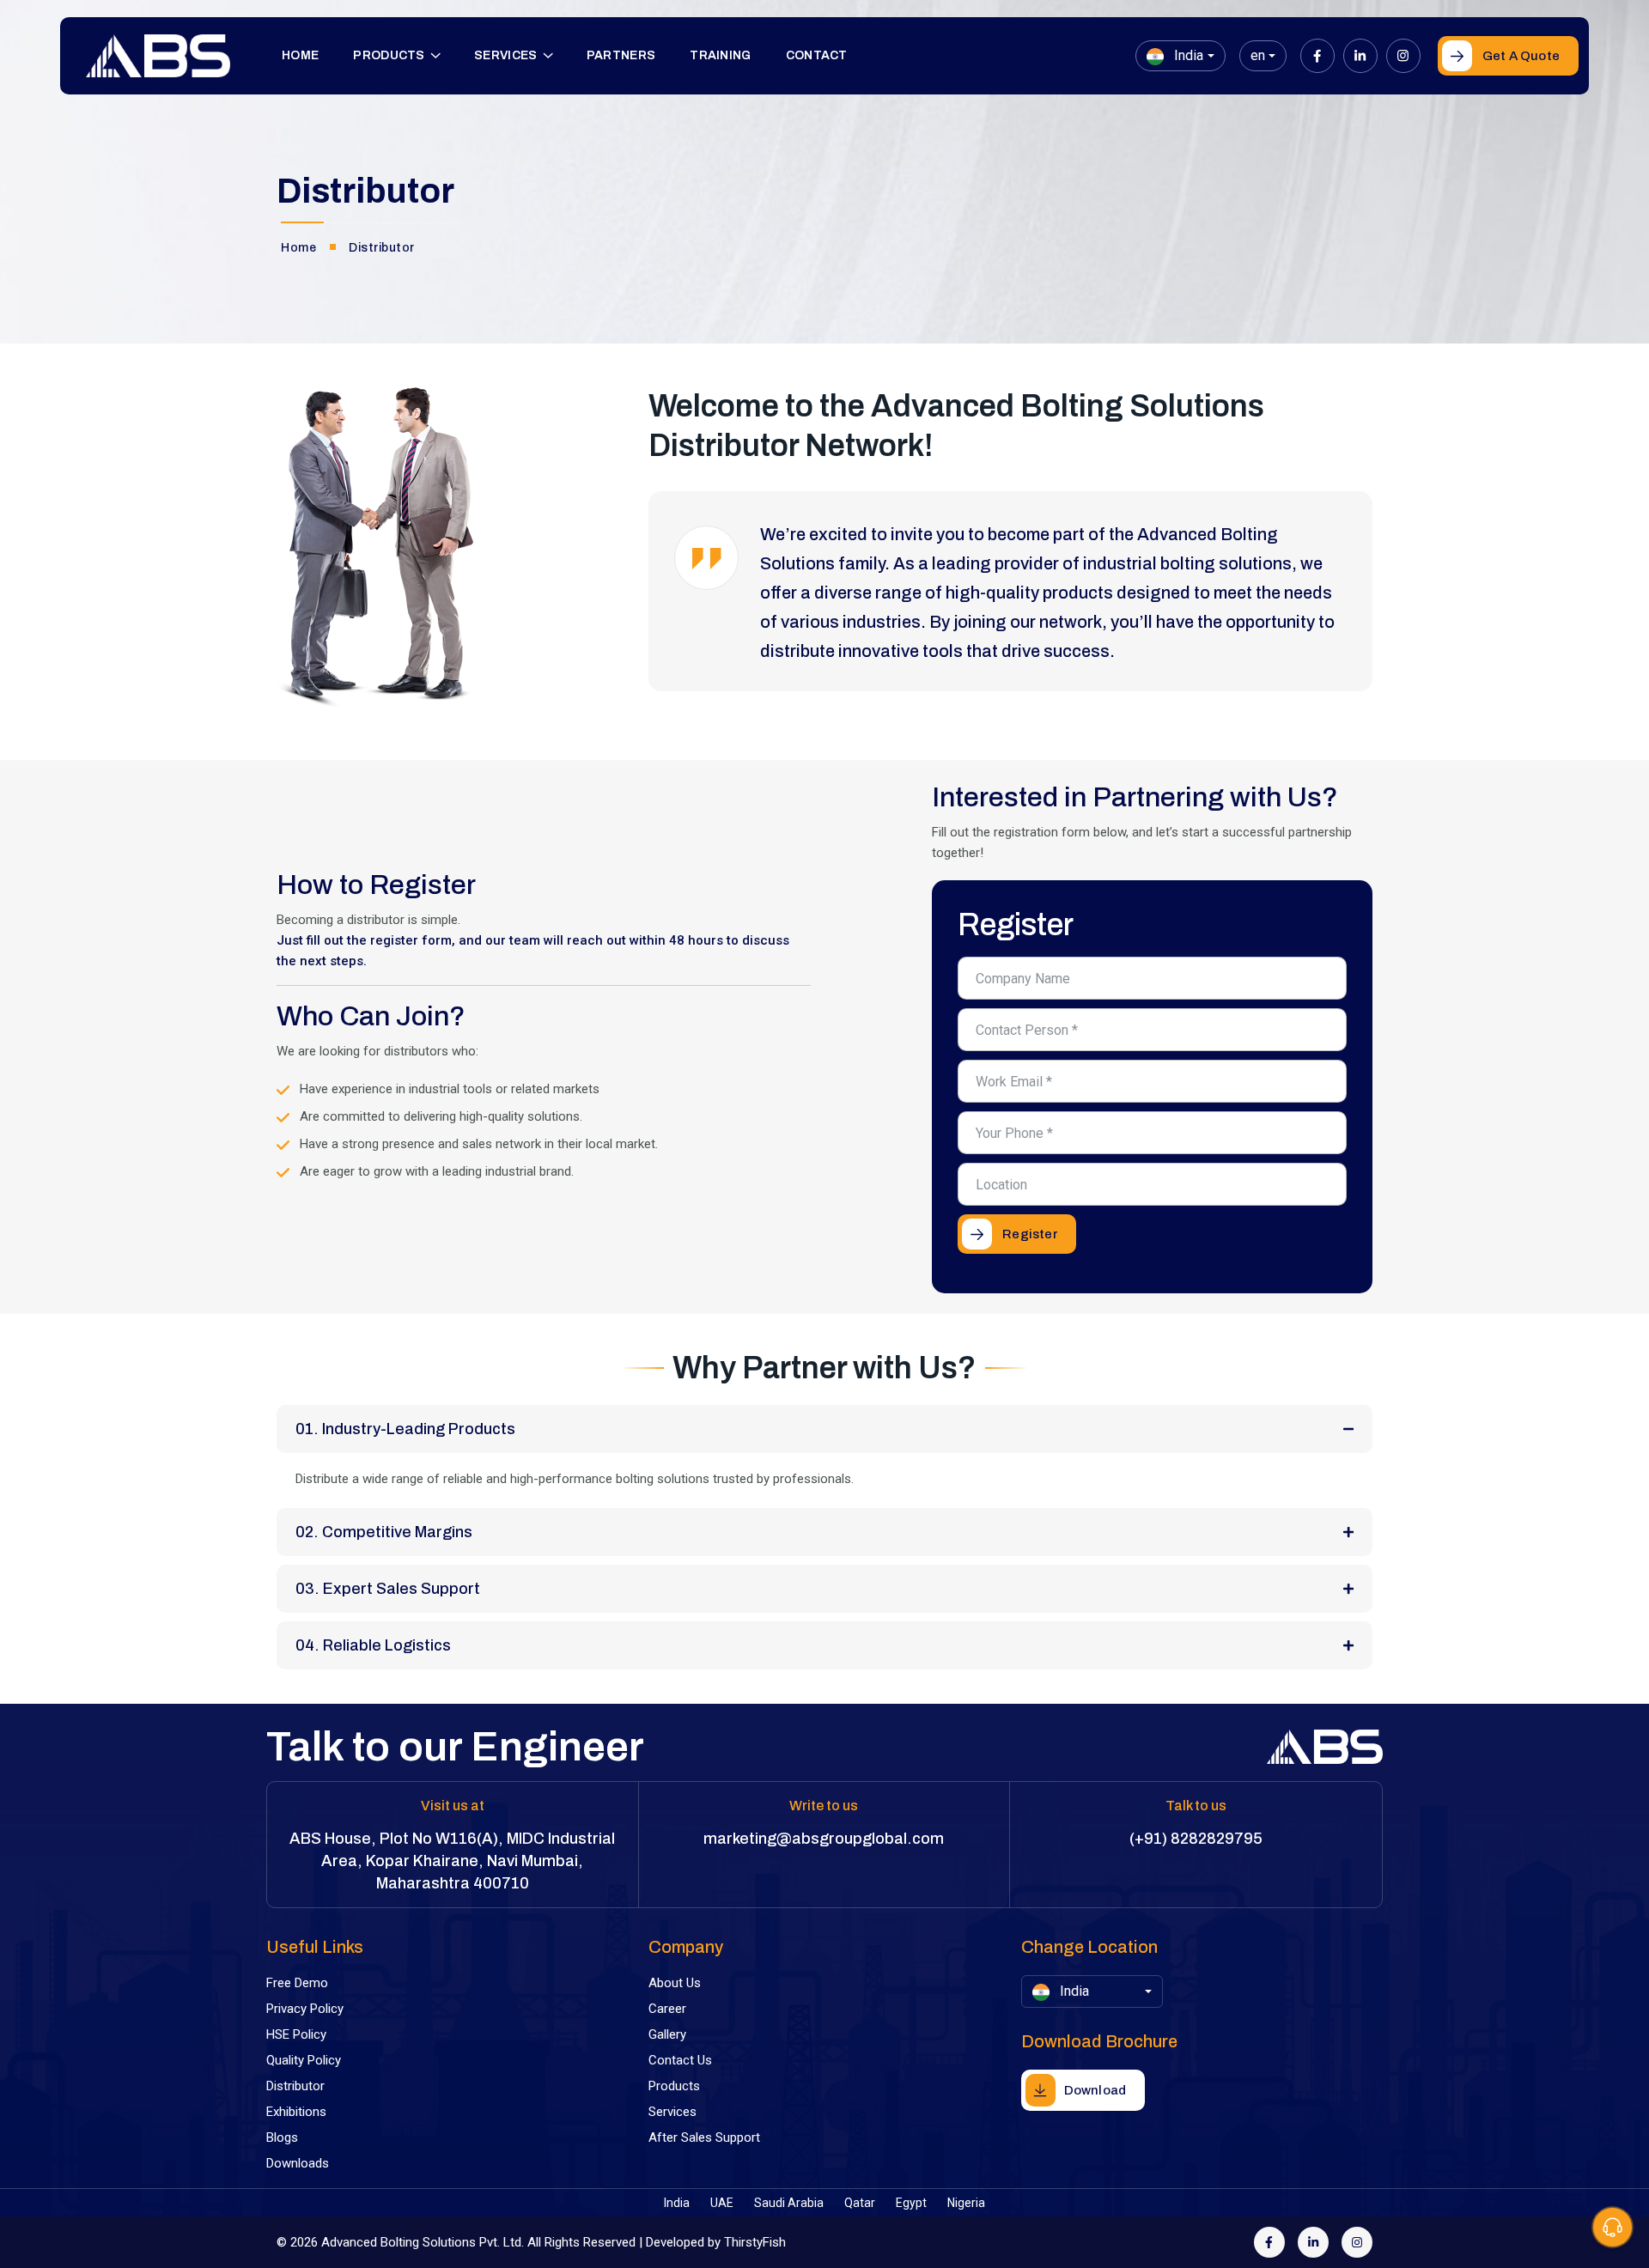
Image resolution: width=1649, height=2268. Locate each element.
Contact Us (680, 2060)
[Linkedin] (1360, 56)
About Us (675, 1983)
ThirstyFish (755, 2242)
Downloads (298, 2163)
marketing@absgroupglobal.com (824, 1839)
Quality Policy (304, 2060)
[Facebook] (1317, 56)
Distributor (295, 2086)
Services (505, 55)
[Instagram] (1403, 56)
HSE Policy (296, 2034)
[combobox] (1180, 56)
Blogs (282, 2137)
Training (720, 55)
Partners (621, 55)
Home (300, 55)
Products (389, 55)
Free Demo (297, 1983)
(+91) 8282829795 (1196, 1839)
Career (667, 2009)
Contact (817, 55)
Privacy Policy (305, 2009)
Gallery (667, 2034)
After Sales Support (704, 2137)
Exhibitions (296, 2112)
